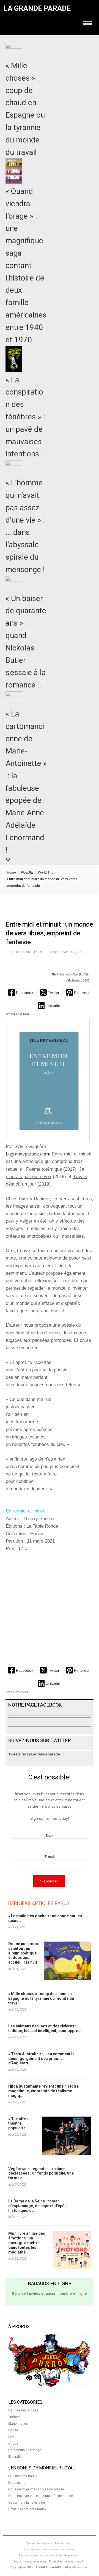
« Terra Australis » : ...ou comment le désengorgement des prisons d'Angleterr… (41, 2059)
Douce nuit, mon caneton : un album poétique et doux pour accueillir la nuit (23, 1953)
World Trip (46, 872)
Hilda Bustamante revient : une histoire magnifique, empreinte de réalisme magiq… (43, 2091)
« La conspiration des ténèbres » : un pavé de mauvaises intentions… (25, 417)
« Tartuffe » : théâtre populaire (19, 2123)
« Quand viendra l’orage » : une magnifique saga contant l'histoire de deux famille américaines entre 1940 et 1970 (26, 265)
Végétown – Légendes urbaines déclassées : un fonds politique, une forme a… (41, 2173)
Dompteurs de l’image (25, 2450)
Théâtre (14, 2417)
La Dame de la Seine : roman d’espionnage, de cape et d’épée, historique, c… (38, 2206)
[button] (21, 992)
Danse (13, 2430)
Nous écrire (17, 2483)
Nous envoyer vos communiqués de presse (41, 2496)
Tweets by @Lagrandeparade (34, 1754)
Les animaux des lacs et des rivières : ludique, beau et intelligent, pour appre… (45, 2028)
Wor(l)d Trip (81, 974)
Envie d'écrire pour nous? (27, 2509)
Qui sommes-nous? (23, 2476)
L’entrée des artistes (23, 2410)
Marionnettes (18, 2424)
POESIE (27, 872)
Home (11, 872)
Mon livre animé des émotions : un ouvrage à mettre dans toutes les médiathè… (27, 2243)
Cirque (13, 2443)
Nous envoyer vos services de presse (36, 2489)
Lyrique (14, 2437)
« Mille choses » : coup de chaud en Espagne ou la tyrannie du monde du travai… (41, 1998)
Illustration (16, 2457)
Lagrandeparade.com (27, 1154)
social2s (24, 1014)
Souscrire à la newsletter (27, 2503)
